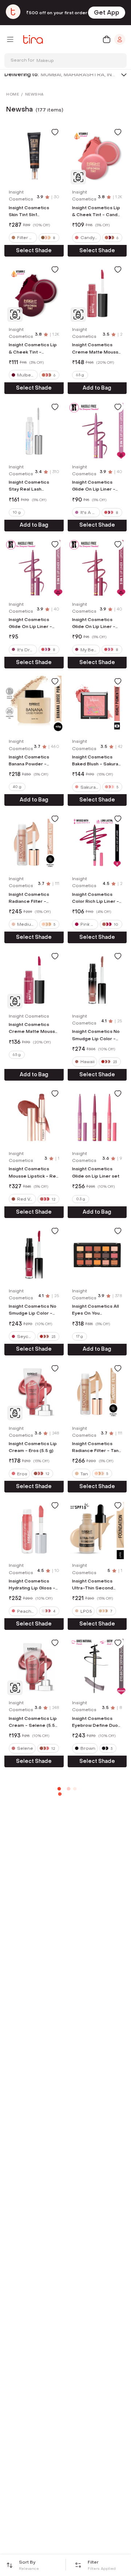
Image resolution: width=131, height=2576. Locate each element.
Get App (107, 13)
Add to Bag (97, 388)
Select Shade (34, 251)
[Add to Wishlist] (55, 132)
